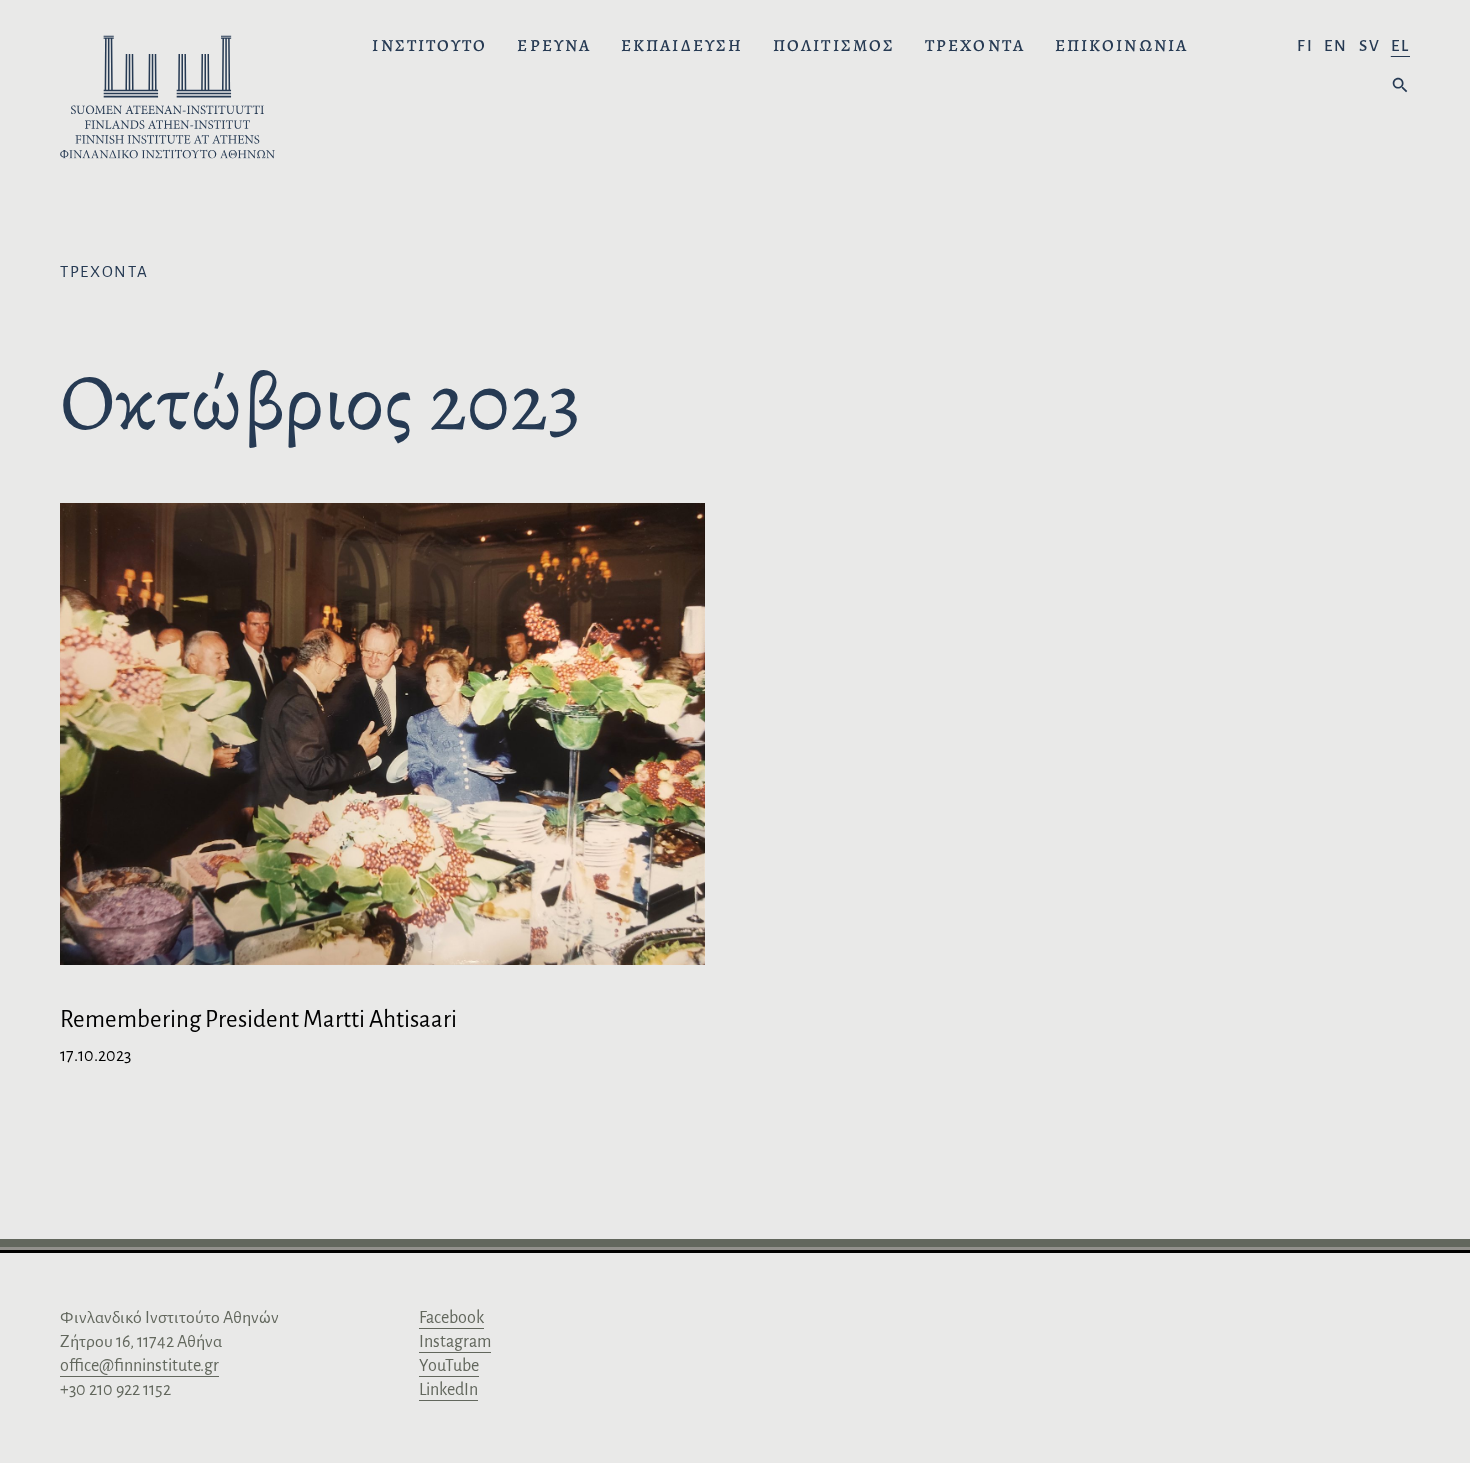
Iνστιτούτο (429, 46)
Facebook (451, 1318)
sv (1370, 45)
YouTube (449, 1366)
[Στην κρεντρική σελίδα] (167, 100)
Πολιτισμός (834, 46)
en (1336, 45)
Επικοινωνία (1121, 46)
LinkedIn (448, 1390)
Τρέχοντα (975, 46)
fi (1305, 45)
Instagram (455, 1342)
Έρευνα (554, 46)
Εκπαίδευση (682, 46)
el (1400, 45)
